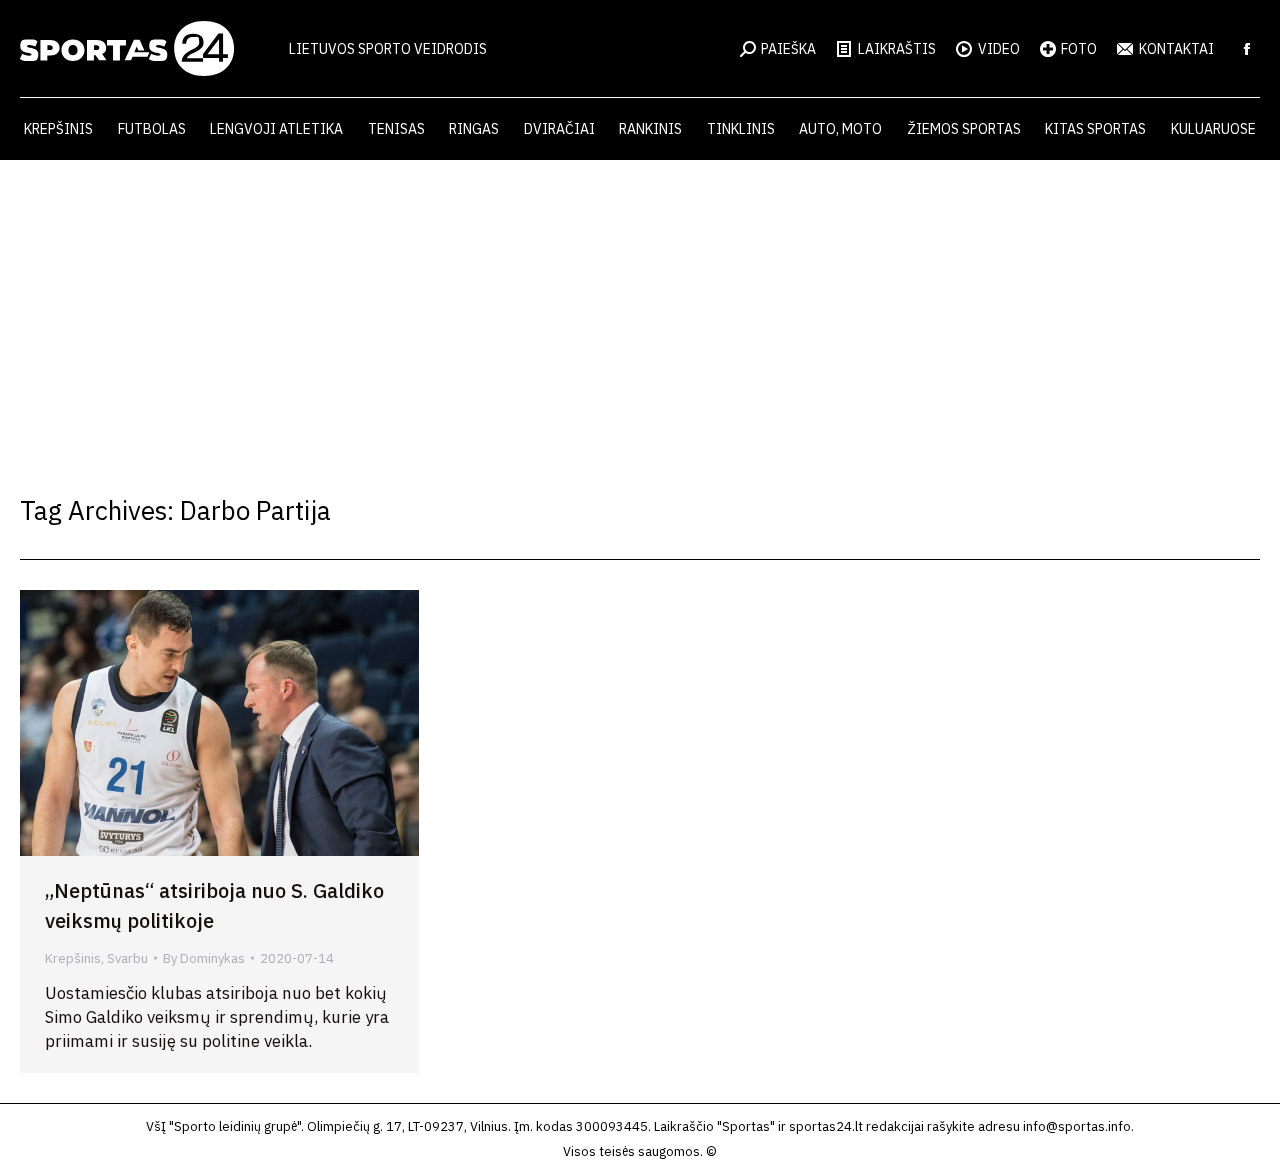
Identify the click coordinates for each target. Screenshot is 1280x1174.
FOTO (1079, 49)
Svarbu (127, 958)
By (204, 958)
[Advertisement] (640, 310)
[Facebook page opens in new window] (1247, 49)
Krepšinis (73, 958)
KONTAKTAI (1176, 49)
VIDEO (999, 49)
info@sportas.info (1077, 1126)
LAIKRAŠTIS (897, 49)
